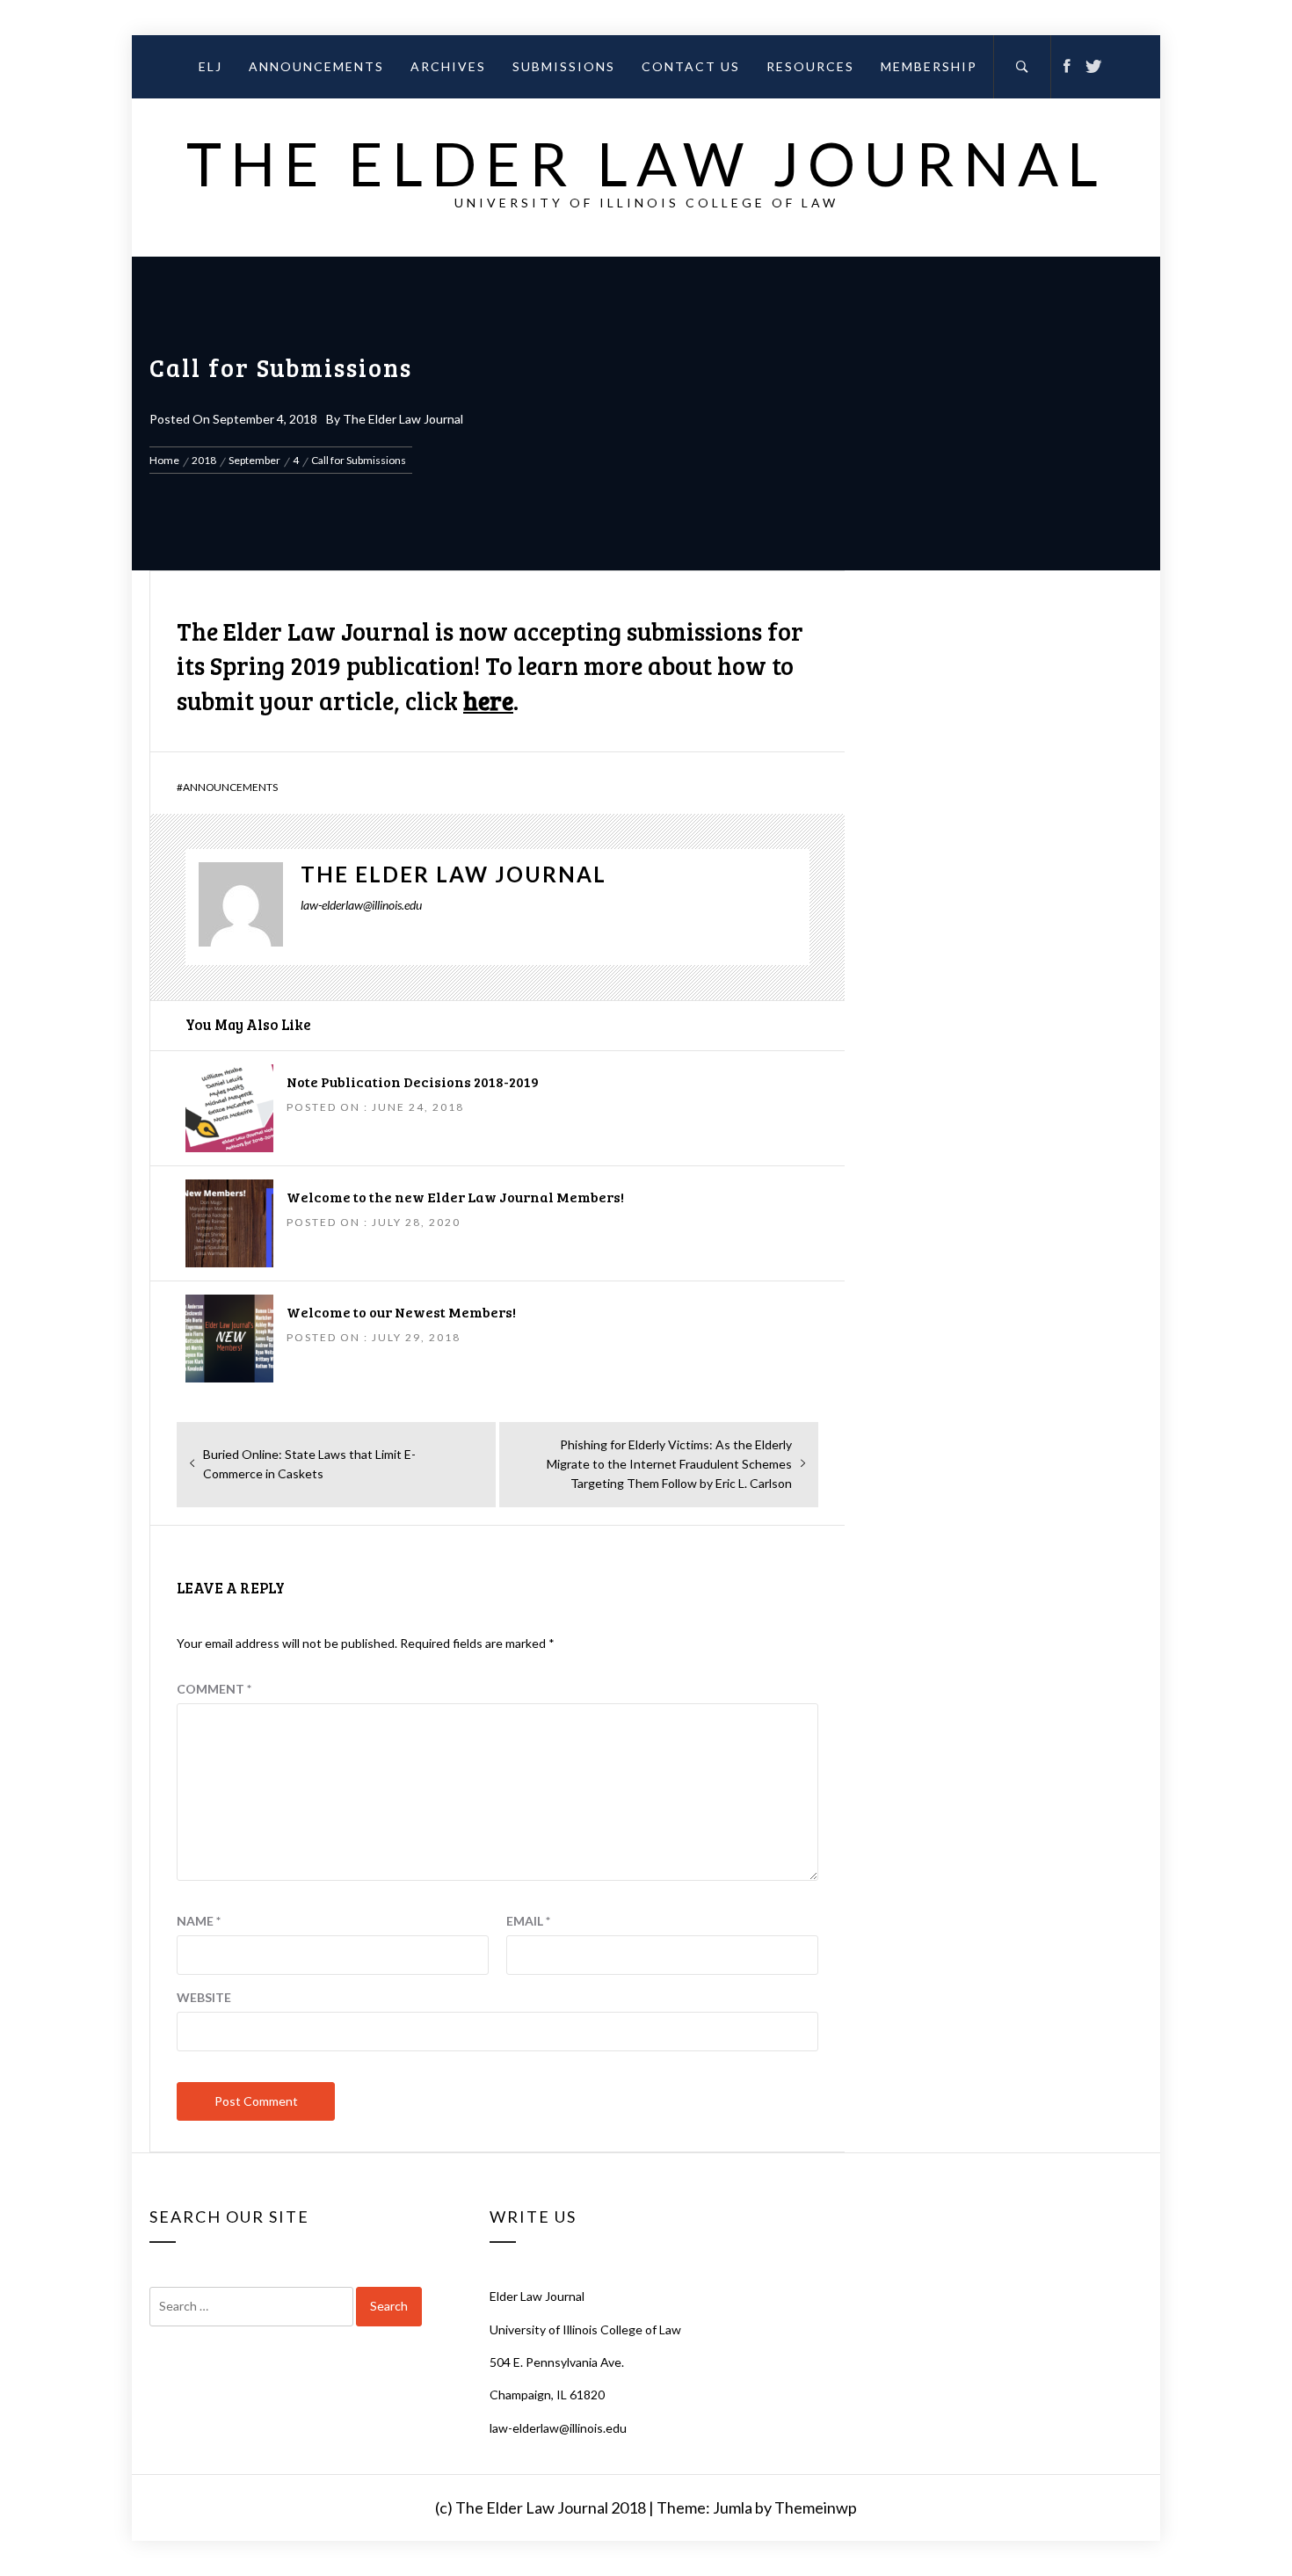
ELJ (210, 66)
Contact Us (691, 66)
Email (528, 1921)
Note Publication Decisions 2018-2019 (413, 1081)
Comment (214, 1689)
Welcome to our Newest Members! (401, 1312)
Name (199, 1921)
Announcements (316, 66)
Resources (810, 66)
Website (204, 1997)
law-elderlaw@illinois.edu (558, 2428)
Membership (929, 66)
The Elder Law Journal (646, 163)
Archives (448, 66)
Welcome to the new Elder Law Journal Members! (455, 1197)
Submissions (564, 66)
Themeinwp (816, 2507)
